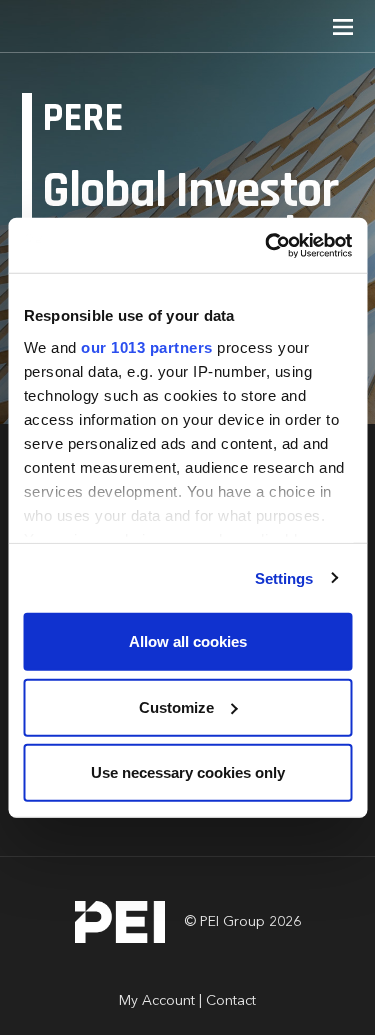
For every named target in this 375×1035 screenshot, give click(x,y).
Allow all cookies (188, 641)
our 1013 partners (147, 346)
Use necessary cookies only (188, 772)
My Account (157, 1001)
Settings (284, 577)
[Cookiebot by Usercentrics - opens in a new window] (267, 245)
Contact (231, 1001)
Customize (176, 706)
